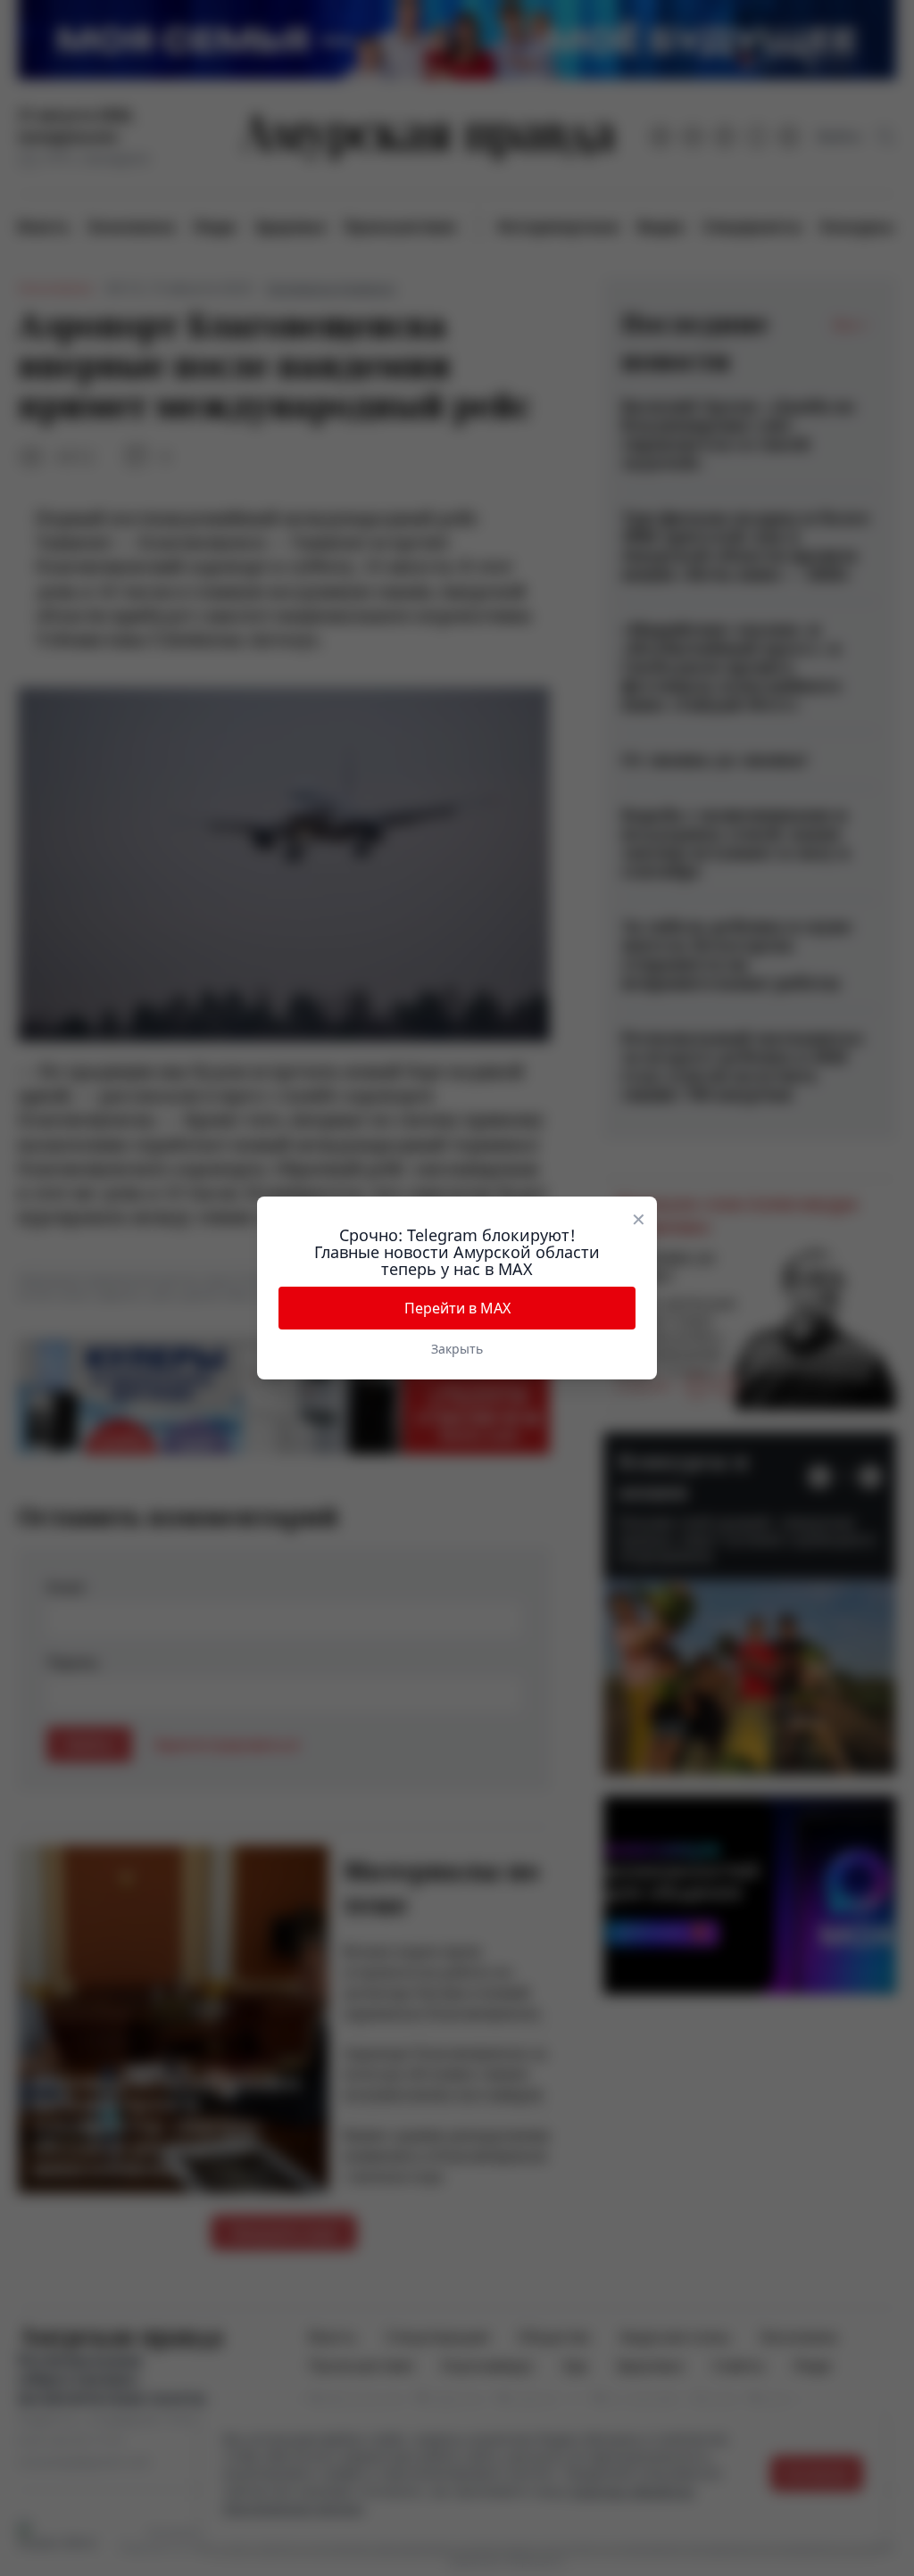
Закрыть (457, 1349)
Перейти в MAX (457, 1308)
